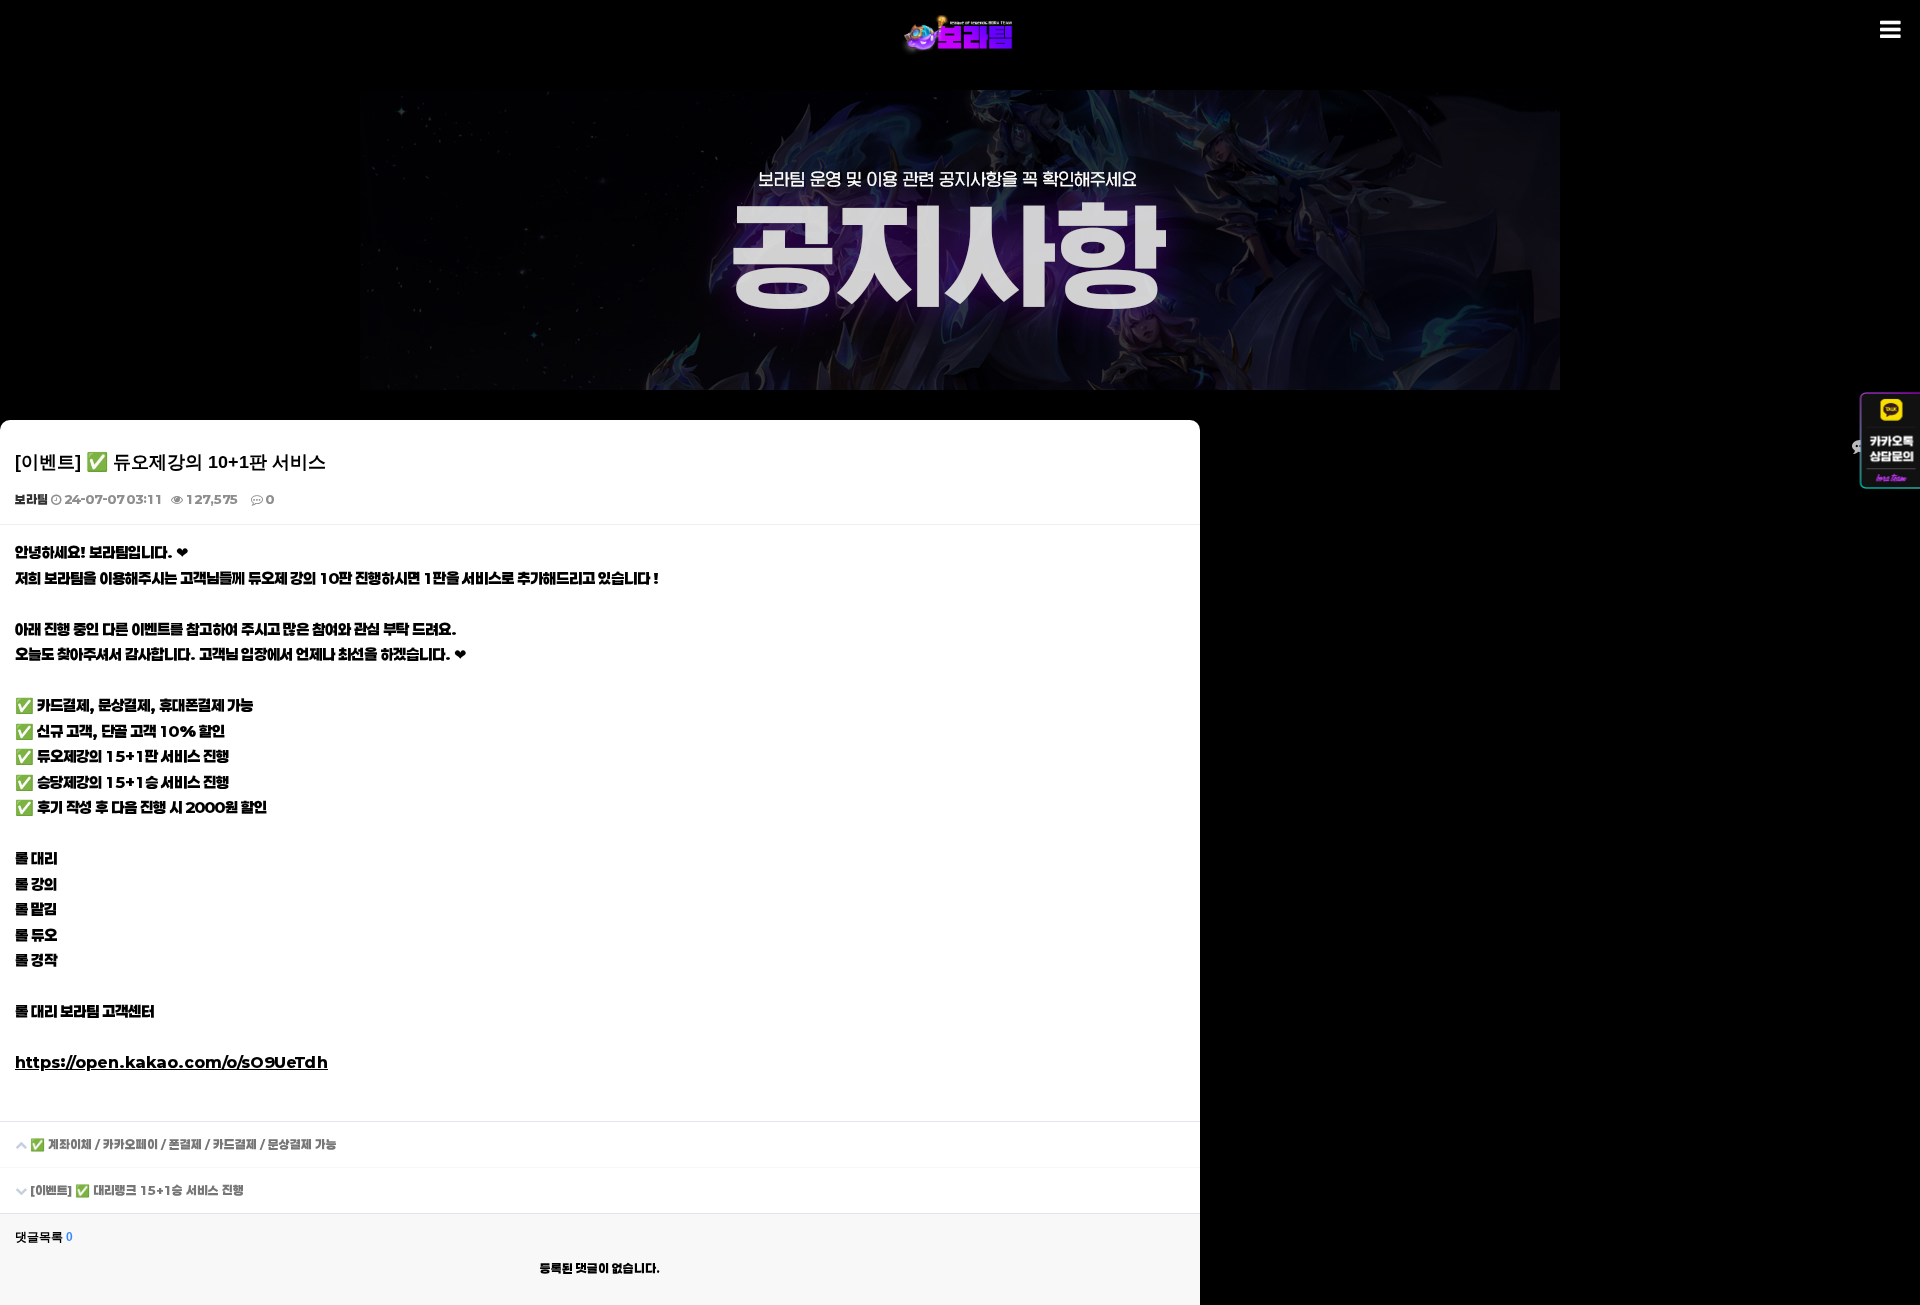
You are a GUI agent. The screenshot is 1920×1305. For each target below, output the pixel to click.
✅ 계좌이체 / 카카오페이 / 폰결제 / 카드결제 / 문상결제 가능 (182, 1144)
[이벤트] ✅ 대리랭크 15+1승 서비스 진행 (135, 1190)
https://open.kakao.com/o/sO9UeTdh (171, 1062)
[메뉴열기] (1890, 30)
